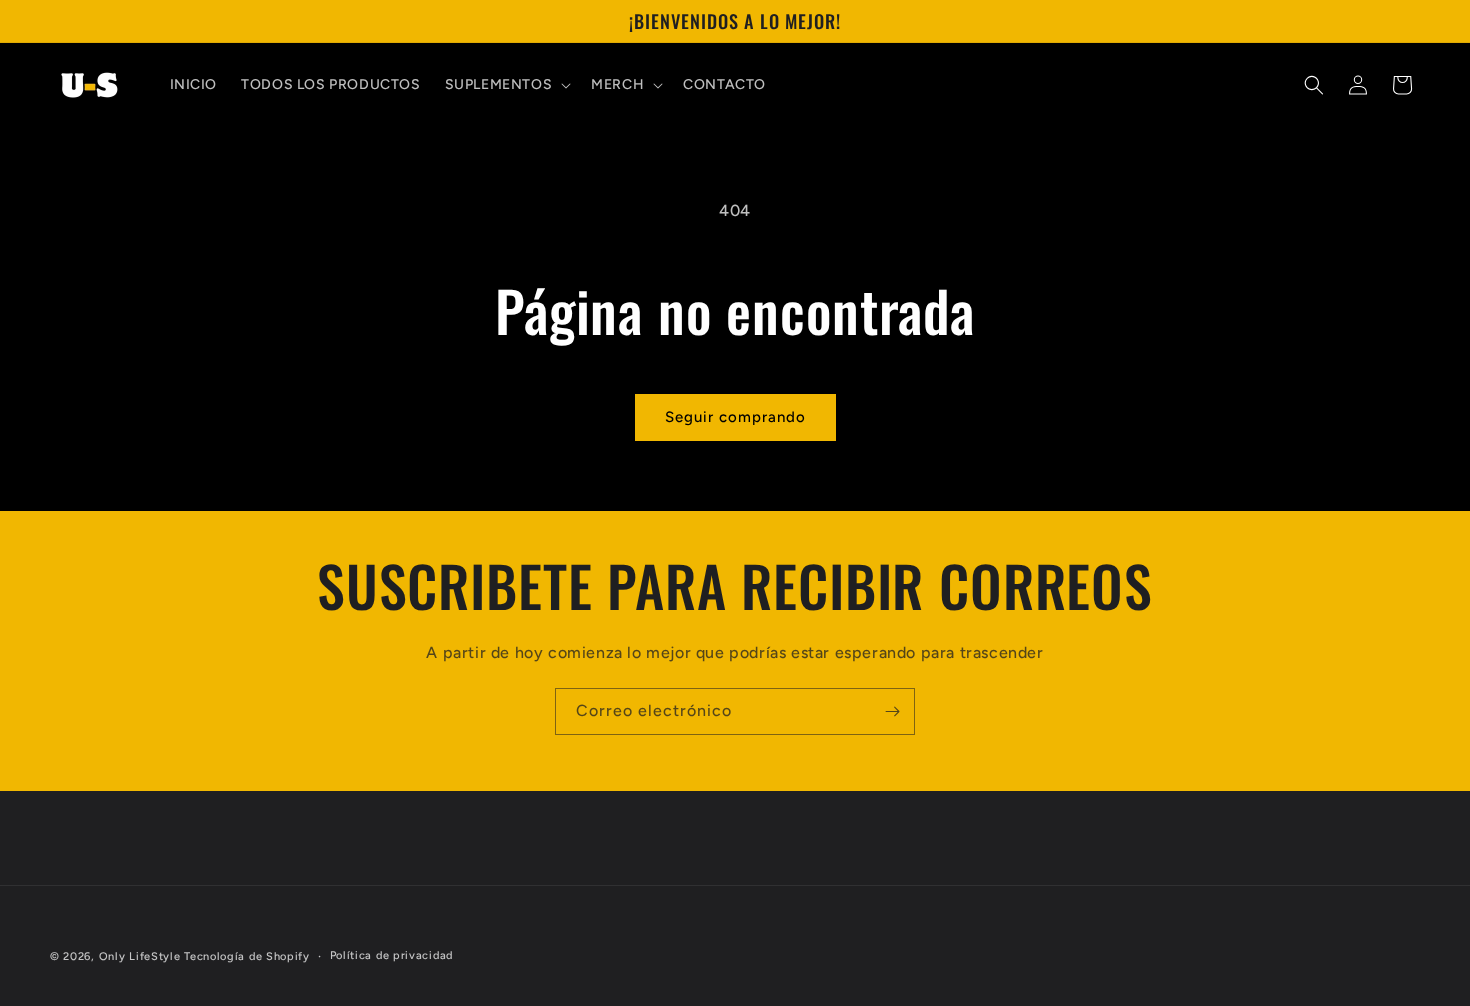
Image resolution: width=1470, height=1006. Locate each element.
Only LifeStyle (140, 956)
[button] (506, 85)
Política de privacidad (391, 955)
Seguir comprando (735, 417)
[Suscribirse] (892, 711)
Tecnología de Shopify (247, 956)
